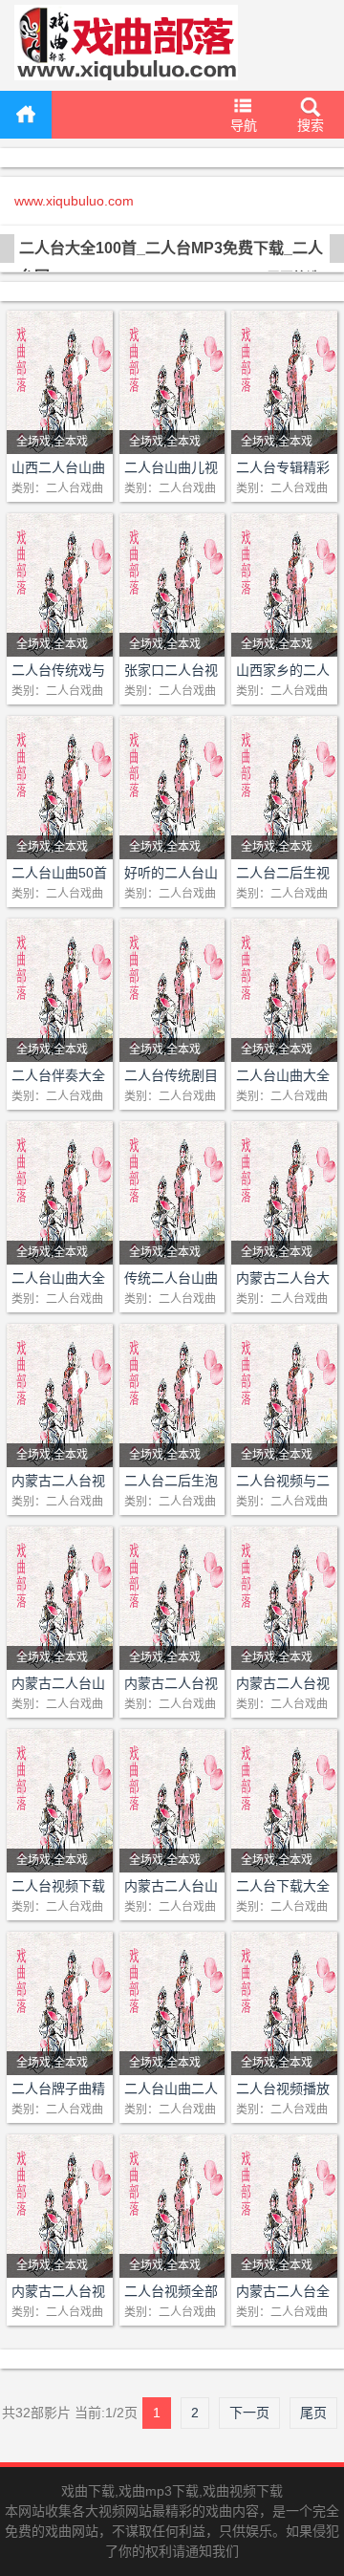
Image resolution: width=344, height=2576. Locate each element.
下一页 (249, 2413)
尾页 (313, 2413)
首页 (26, 115)
